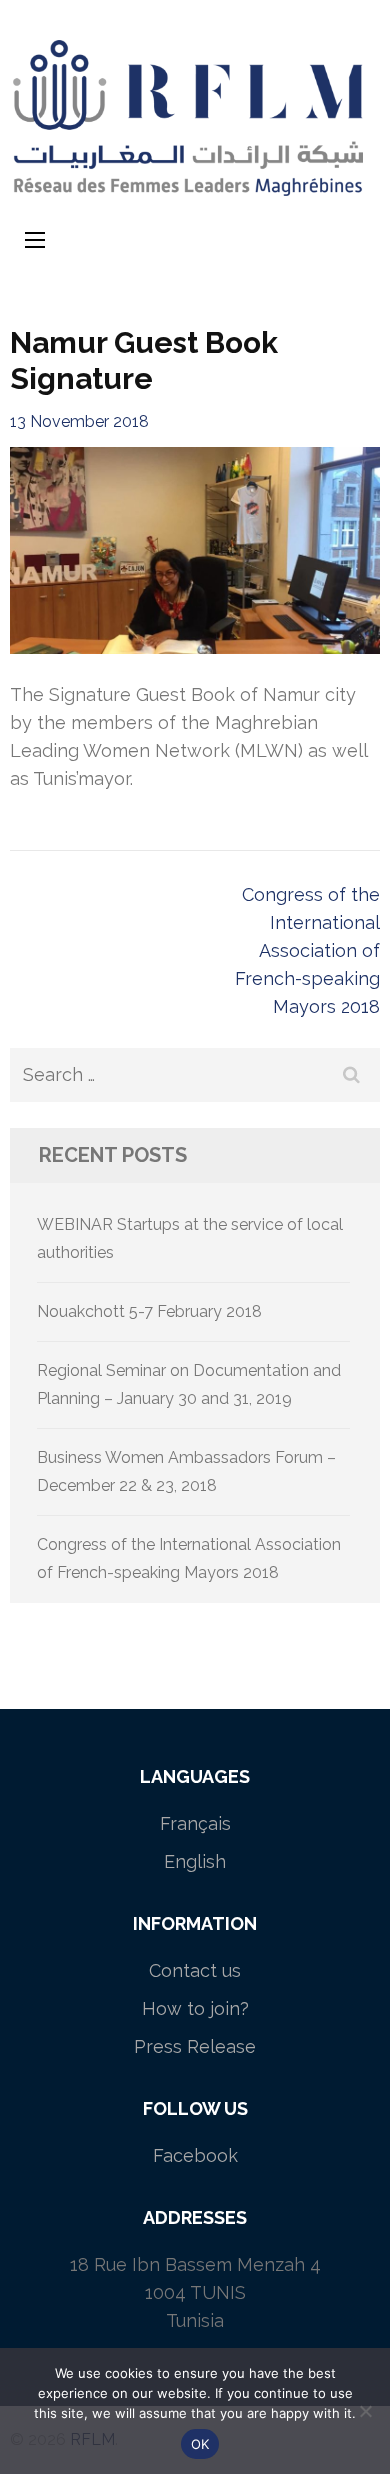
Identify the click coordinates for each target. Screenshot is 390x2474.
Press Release (195, 2046)
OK (200, 2444)
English (195, 1861)
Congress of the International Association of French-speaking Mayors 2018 (307, 950)
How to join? (195, 2008)
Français (195, 1823)
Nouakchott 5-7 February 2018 (149, 1311)
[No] (365, 2411)
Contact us (195, 1970)
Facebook (195, 2155)
